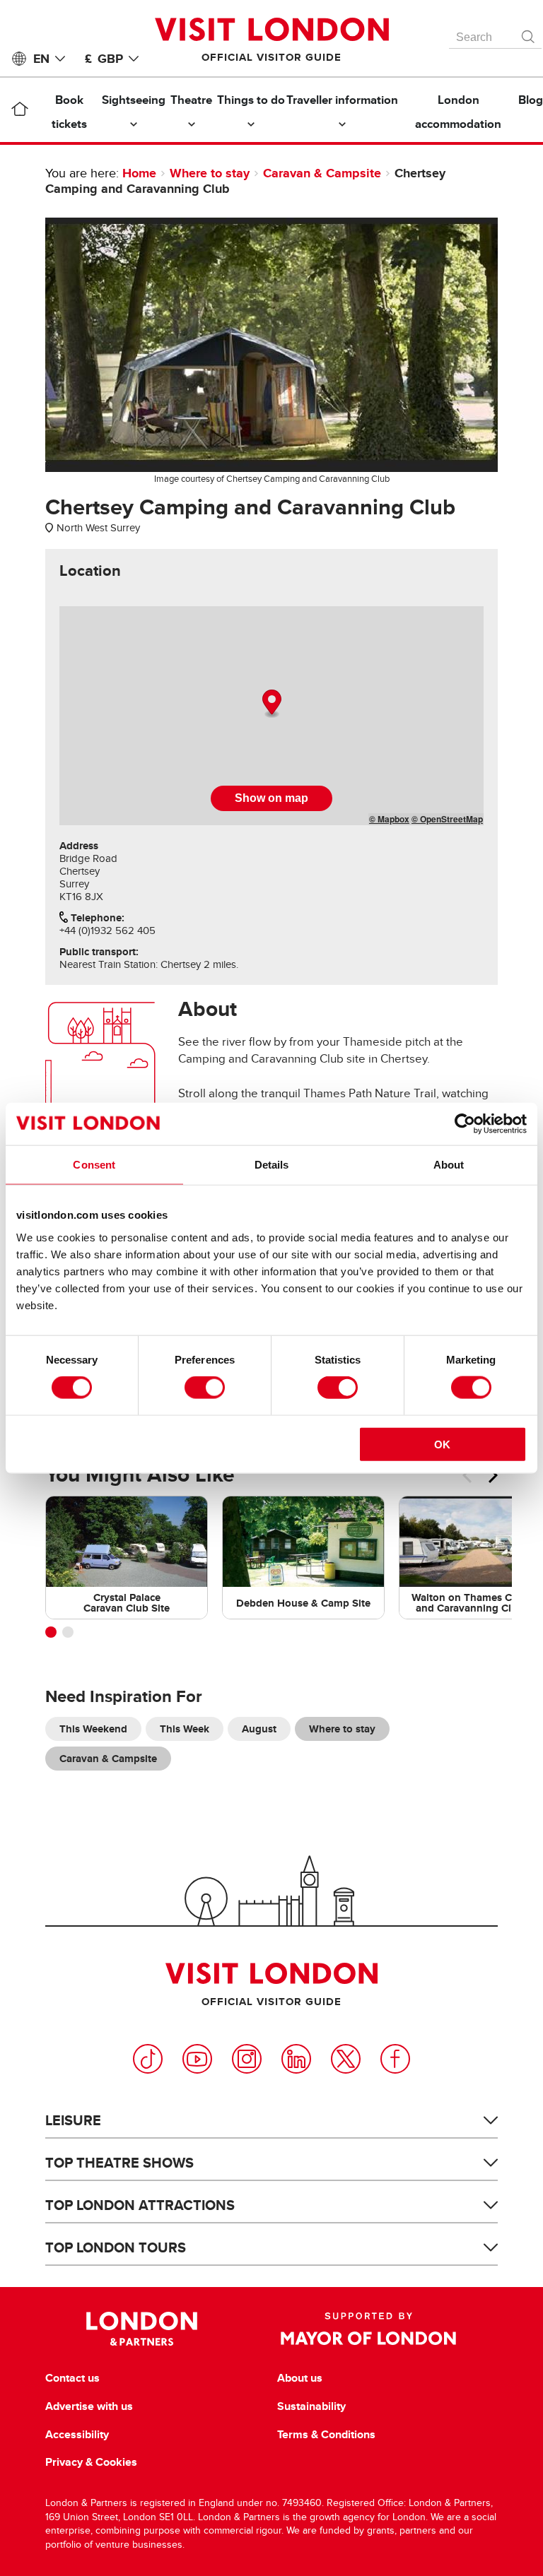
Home (139, 173)
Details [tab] (272, 1165)
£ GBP (104, 59)
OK (442, 1444)
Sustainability (311, 2406)
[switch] (205, 1388)
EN (41, 59)
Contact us (72, 2378)
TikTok (148, 2059)
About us (300, 2378)
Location (90, 571)
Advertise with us (89, 2406)
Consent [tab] (94, 1165)
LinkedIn (296, 2059)
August (259, 1729)
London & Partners (142, 2329)
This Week (185, 1729)
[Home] (19, 112)
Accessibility (77, 2435)
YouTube (197, 2059)
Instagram (247, 2059)
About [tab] (449, 1165)
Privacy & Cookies (91, 2462)
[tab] (90, 571)
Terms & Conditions (326, 2435)
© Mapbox (389, 819)
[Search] (529, 33)
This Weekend (93, 1729)
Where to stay (210, 173)
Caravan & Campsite (322, 173)
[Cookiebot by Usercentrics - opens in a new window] (465, 1124)
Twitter (346, 2059)
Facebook (395, 2059)
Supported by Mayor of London (368, 2329)
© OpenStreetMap (447, 819)
